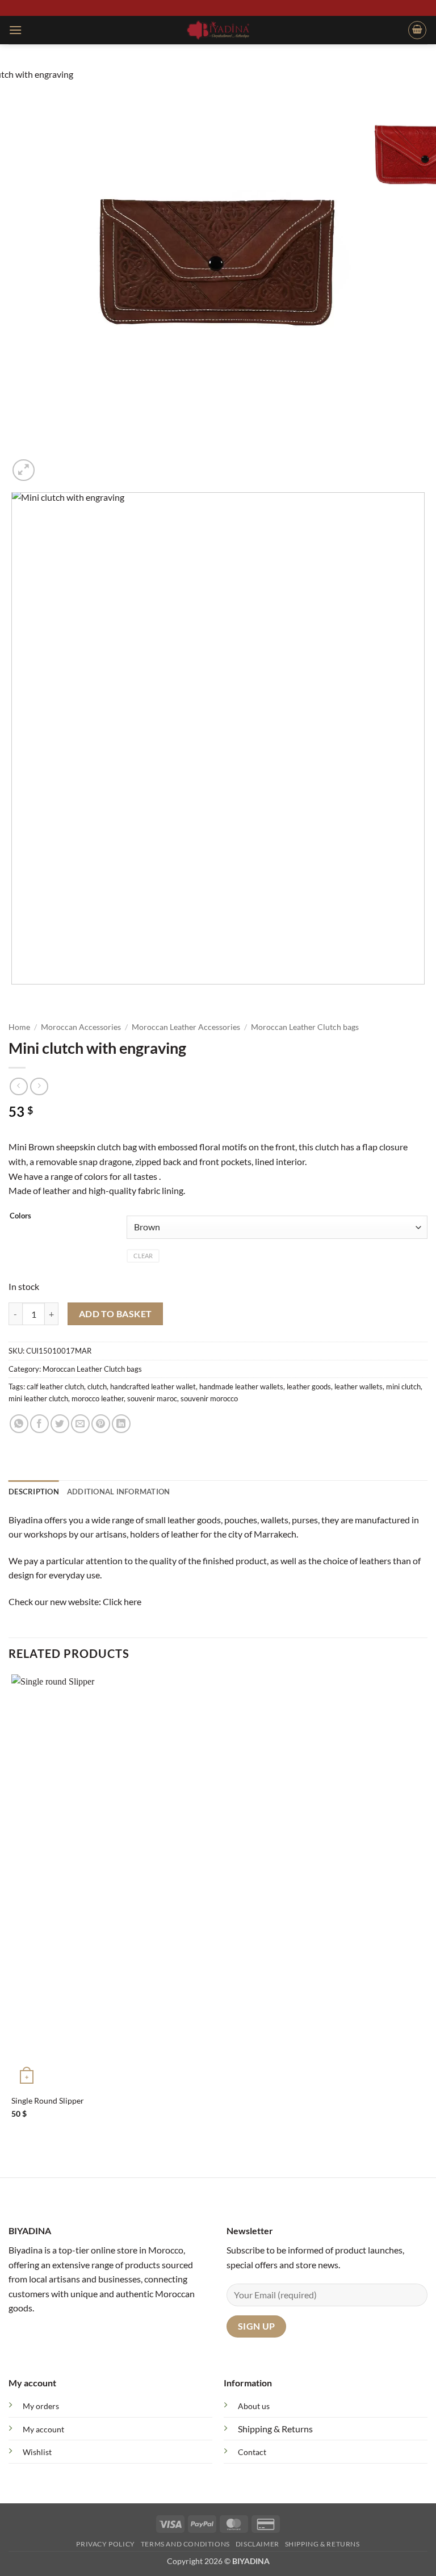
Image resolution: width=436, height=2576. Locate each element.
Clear (143, 1256)
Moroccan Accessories (81, 1027)
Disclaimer (257, 2544)
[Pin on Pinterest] (101, 1424)
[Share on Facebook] (39, 1424)
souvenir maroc (152, 1398)
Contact (252, 2452)
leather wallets (359, 1387)
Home (19, 1027)
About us (254, 2406)
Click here (122, 1601)
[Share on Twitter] (60, 1424)
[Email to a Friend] (80, 1424)
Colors (20, 1216)
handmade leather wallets (241, 1387)
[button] (15, 30)
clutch (97, 1387)
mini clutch (403, 1387)
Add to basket (116, 1314)
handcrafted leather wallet (153, 1387)
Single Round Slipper (48, 2100)
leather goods (309, 1387)
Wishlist (37, 2452)
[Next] (51, 464)
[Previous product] (39, 1086)
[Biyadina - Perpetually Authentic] (218, 30)
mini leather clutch (38, 1398)
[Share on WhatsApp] (19, 1424)
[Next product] (18, 1086)
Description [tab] (34, 1492)
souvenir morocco (209, 1398)
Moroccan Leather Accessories (186, 1027)
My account (43, 2429)
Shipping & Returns (275, 2429)
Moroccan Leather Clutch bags (305, 1027)
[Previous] (14, 996)
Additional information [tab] (119, 1492)
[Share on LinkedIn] (121, 1424)
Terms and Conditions (185, 2544)
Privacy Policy (106, 2544)
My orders (41, 2406)
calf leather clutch (55, 1387)
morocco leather (98, 1398)
